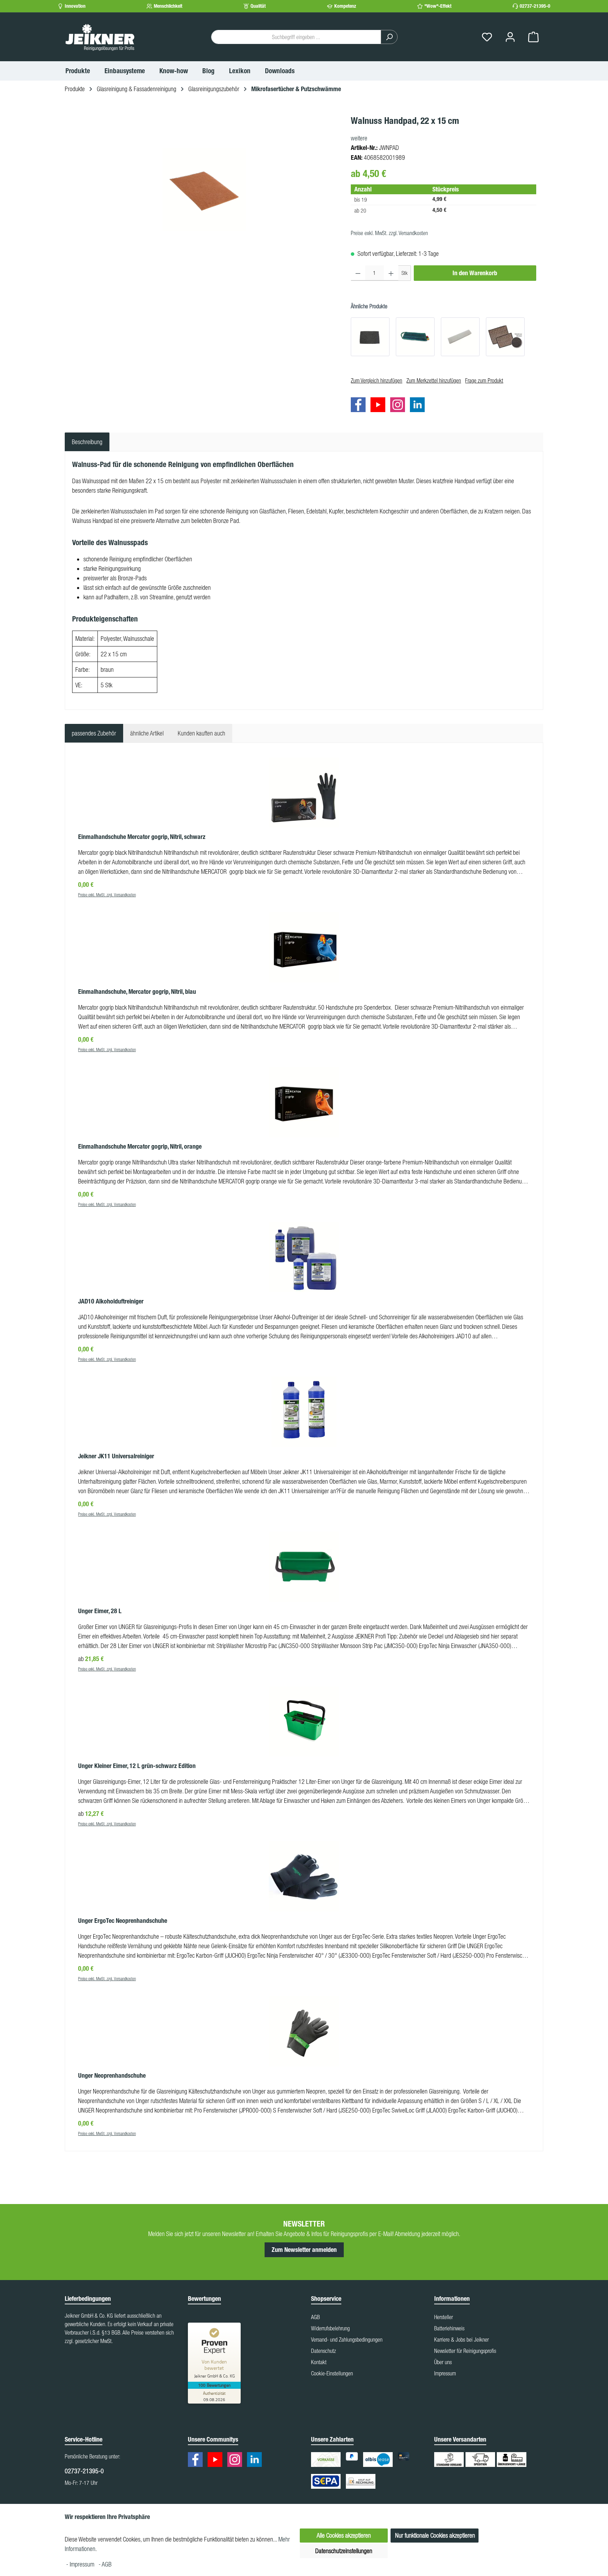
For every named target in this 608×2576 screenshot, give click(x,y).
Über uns (443, 2362)
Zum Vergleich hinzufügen (376, 380)
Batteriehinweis (449, 2328)
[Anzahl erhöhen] (391, 273)
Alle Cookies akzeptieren (344, 2535)
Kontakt (319, 2362)
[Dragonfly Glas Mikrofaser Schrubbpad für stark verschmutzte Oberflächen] (415, 337)
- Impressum (81, 2564)
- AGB (105, 2564)
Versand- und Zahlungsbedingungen (347, 2340)
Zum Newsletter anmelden (304, 2250)
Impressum (445, 2373)
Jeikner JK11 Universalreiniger (116, 1456)
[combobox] (296, 37)
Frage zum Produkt (484, 380)
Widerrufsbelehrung (330, 2328)
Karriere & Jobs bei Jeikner (461, 2340)
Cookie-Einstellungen (332, 2373)
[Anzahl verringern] (358, 273)
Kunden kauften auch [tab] (201, 733)
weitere (359, 138)
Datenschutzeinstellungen (344, 2551)
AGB (315, 2317)
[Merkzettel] (487, 37)
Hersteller (444, 2317)
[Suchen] (389, 37)
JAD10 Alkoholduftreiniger (111, 1301)
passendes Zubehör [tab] (94, 733)
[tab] (87, 442)
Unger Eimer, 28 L (100, 1611)
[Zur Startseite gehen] (100, 37)
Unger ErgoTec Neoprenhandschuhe (123, 1921)
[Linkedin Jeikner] (419, 406)
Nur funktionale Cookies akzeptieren (435, 2535)
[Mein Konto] (510, 37)
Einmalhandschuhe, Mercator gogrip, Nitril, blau (137, 992)
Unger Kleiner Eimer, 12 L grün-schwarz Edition (137, 1766)
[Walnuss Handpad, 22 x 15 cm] (204, 189)
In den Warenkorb (475, 273)
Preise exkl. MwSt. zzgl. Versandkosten (389, 233)
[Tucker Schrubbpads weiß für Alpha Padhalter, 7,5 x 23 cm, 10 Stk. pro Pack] (460, 337)
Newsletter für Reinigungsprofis (465, 2351)
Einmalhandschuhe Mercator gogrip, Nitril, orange (140, 1147)
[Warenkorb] (533, 37)
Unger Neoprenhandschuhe (112, 2076)
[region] (204, 189)
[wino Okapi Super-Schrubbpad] (370, 337)
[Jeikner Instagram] (399, 406)
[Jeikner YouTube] (380, 406)
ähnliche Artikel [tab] (147, 733)
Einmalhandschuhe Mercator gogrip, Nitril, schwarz (142, 837)
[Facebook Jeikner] (360, 406)
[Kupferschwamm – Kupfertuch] (505, 337)
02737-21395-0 (535, 6)
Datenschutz (324, 2351)
